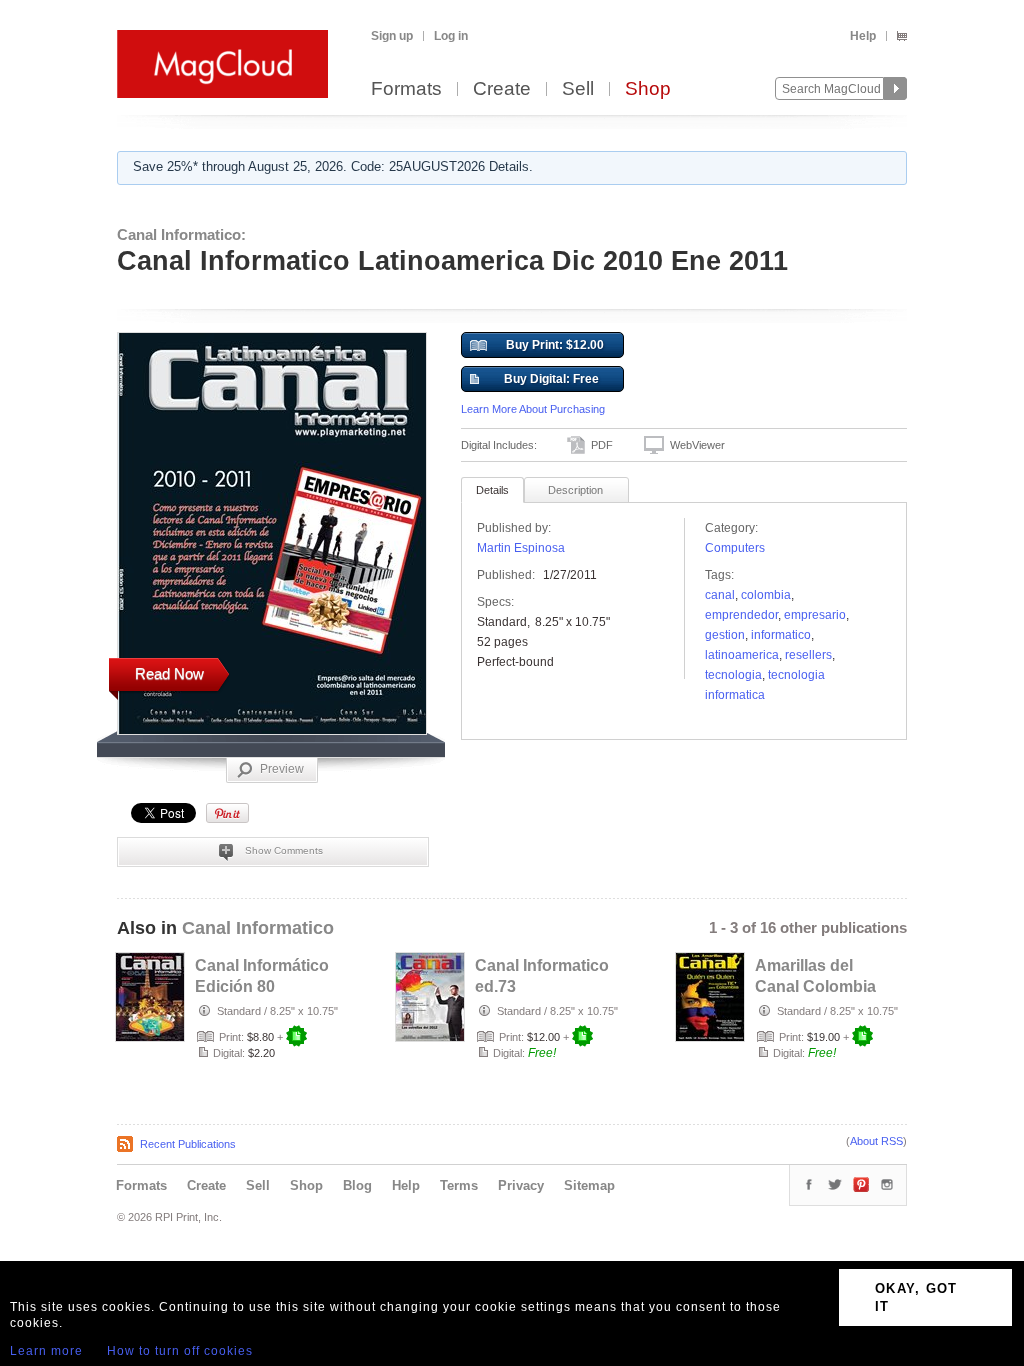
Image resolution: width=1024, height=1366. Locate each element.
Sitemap (589, 1185)
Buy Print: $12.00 (555, 345)
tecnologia (733, 675)
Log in (451, 36)
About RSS (876, 1141)
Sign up (392, 36)
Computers (735, 548)
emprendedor (741, 615)
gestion (725, 635)
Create (502, 89)
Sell (578, 89)
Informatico (781, 635)
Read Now (169, 673)
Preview (282, 769)
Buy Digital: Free (551, 379)
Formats (406, 89)
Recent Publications (188, 1144)
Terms (459, 1185)
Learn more (46, 1351)
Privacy (521, 1185)
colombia (766, 595)
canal (720, 595)
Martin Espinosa (521, 548)
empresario (815, 615)
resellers (808, 655)
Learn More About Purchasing (533, 409)
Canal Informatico (258, 928)
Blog (357, 1185)
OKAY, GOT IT (916, 1297)
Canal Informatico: (181, 234)
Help (863, 36)
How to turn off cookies (180, 1351)
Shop (648, 89)
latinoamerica (742, 655)
